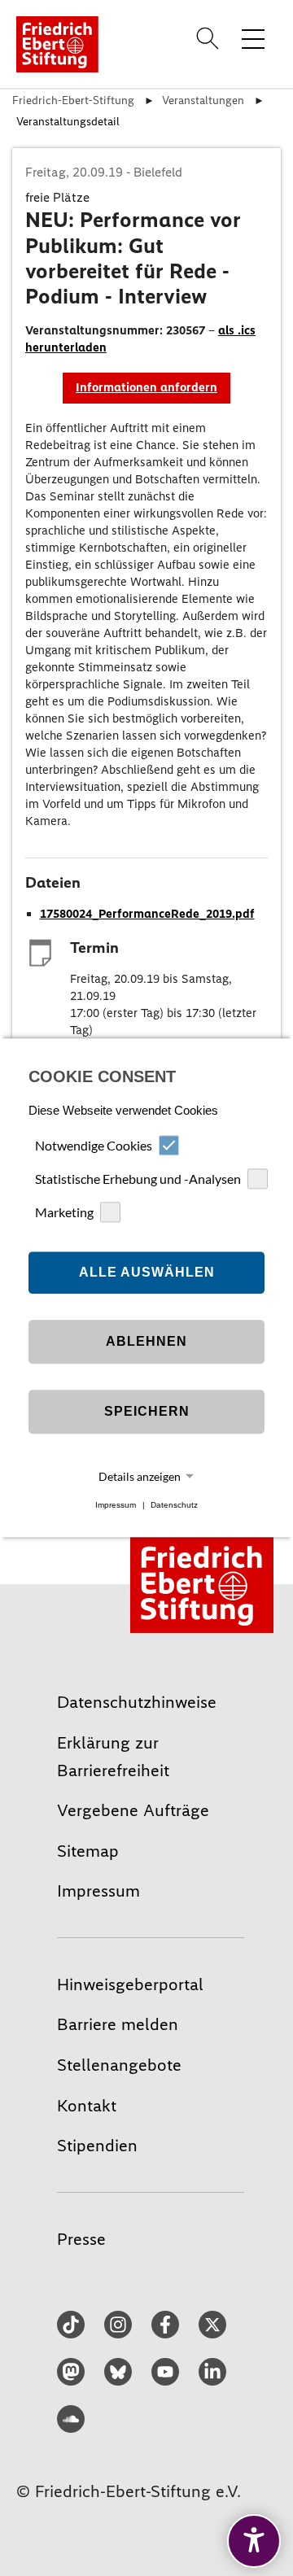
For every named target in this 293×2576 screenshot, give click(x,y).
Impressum (116, 1505)
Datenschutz (174, 1505)
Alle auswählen (147, 1272)
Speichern (147, 1411)
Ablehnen (146, 1341)
